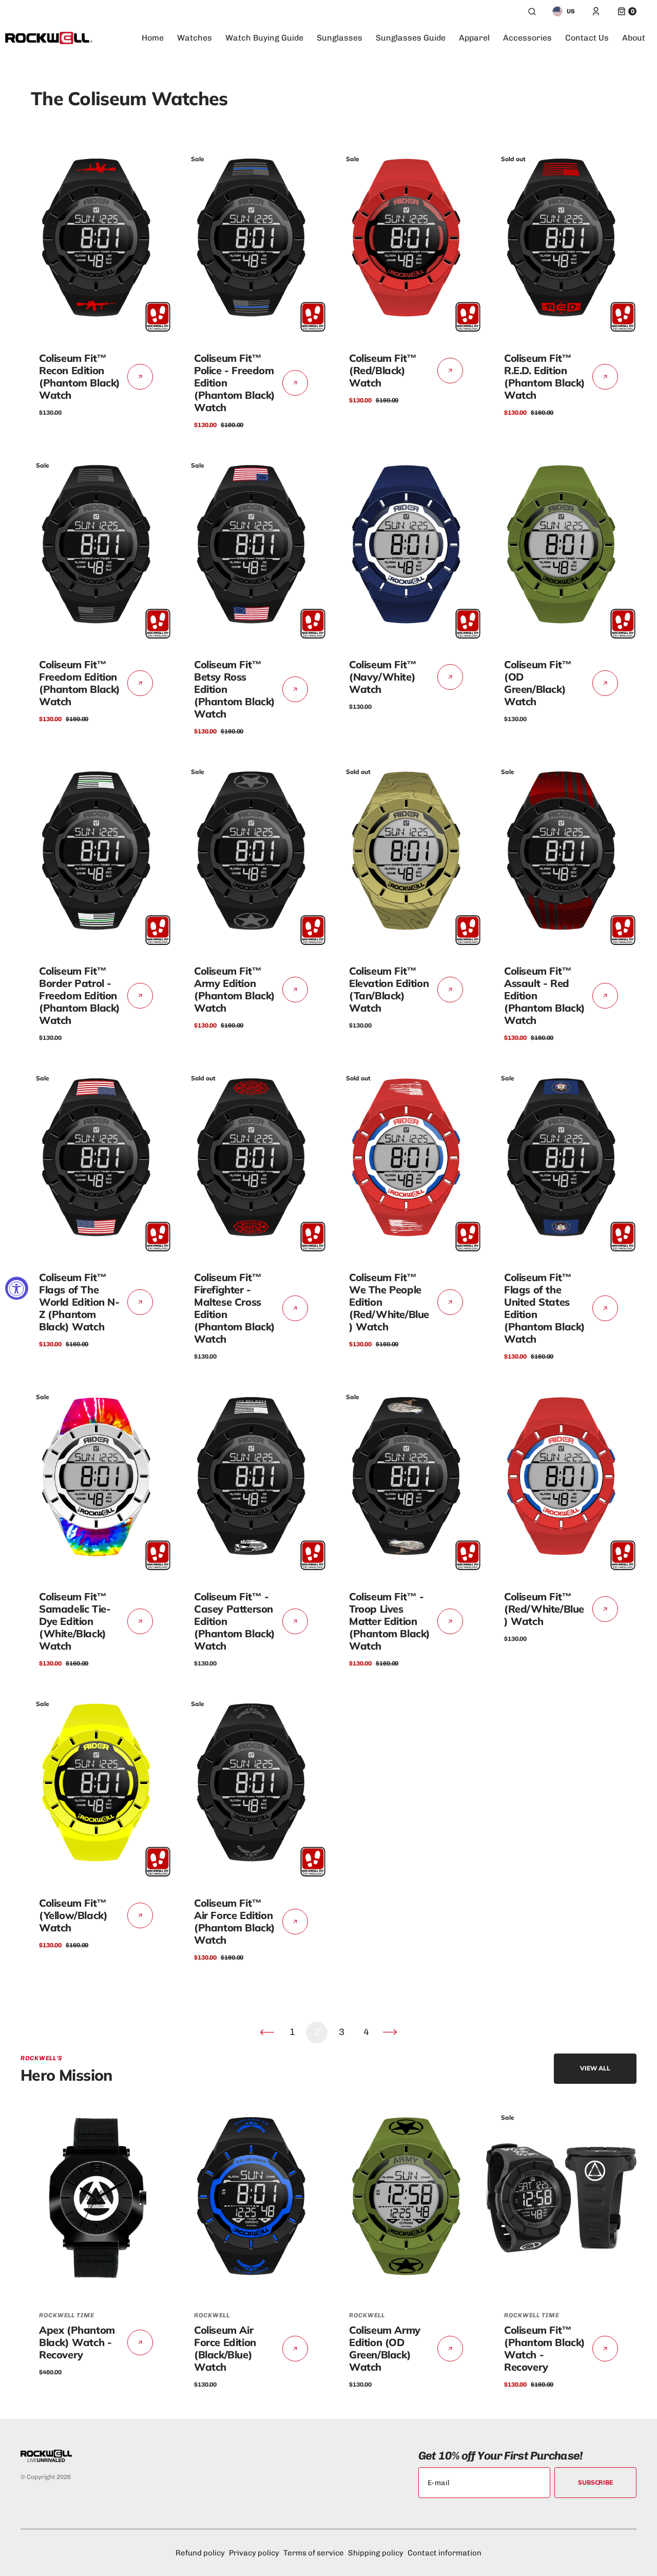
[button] (532, 11)
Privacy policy (254, 2553)
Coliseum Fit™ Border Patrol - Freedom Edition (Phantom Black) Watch (80, 995)
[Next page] (390, 2032)
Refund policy (200, 2553)
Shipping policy (376, 2553)
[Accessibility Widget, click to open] (17, 1288)
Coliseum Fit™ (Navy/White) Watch (383, 677)
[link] (96, 240)
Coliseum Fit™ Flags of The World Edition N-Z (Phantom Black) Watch (79, 1302)
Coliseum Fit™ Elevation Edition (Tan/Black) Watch (389, 989)
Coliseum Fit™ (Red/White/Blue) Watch (544, 1609)
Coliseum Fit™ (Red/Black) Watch (383, 370)
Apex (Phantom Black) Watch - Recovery (77, 2342)
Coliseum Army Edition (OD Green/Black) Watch (385, 2348)
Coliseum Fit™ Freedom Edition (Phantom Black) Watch (80, 683)
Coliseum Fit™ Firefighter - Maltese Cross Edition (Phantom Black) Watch (235, 1308)
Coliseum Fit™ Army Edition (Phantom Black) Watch (235, 989)
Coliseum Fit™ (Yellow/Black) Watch (73, 1915)
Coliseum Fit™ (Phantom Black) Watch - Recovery (545, 2348)
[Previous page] (267, 2032)
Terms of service (314, 2553)
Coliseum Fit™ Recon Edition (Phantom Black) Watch (80, 376)
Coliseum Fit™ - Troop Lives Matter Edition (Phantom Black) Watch (390, 1621)
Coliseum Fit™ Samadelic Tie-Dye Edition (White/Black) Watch (75, 1621)
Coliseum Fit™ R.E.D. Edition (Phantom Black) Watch (545, 376)
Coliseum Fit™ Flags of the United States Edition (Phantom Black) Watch (545, 1308)
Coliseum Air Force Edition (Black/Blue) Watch (225, 2348)
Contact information (445, 2553)
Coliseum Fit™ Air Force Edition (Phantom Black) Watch (235, 1921)
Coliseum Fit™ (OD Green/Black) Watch (538, 683)
